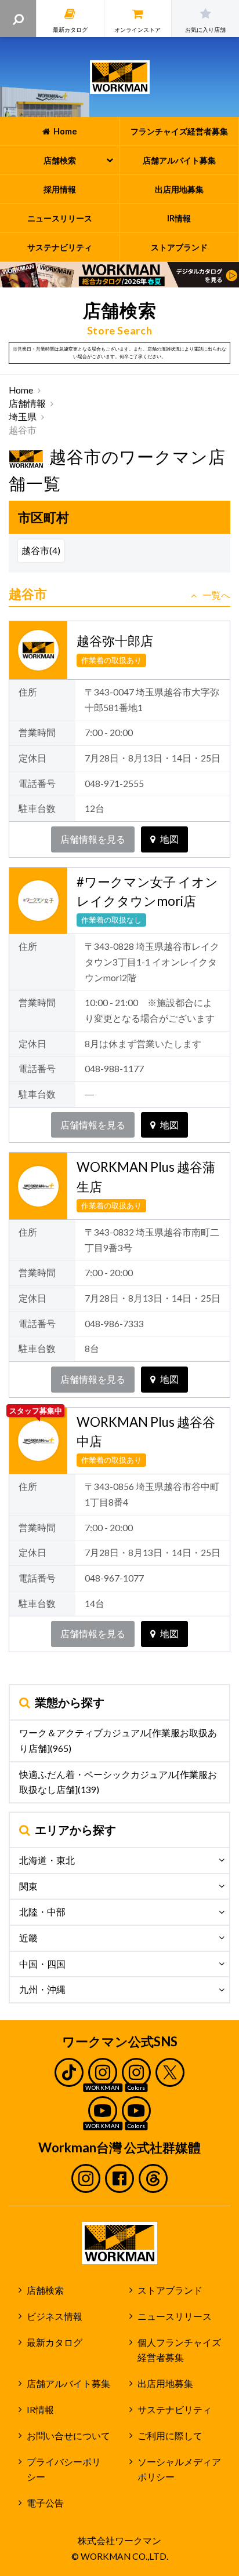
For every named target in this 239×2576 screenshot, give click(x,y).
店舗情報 (27, 403)
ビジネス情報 (55, 2316)
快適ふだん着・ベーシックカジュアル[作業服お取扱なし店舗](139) (118, 1782)
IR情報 (40, 2410)
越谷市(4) (41, 551)
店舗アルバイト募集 (68, 2384)
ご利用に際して (170, 2436)
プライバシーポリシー (64, 2470)
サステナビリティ (175, 2410)
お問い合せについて (68, 2436)
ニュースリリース (175, 2316)
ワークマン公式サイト (120, 77)
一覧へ (216, 595)
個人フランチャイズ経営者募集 (179, 2350)
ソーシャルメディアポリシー (179, 2470)
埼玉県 (23, 417)
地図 (169, 839)
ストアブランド (170, 2290)
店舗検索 (45, 2290)
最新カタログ (55, 2342)
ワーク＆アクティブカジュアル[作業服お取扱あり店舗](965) (118, 1741)
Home (21, 390)
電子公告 (45, 2503)
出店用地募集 (165, 2384)
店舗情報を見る (93, 839)
